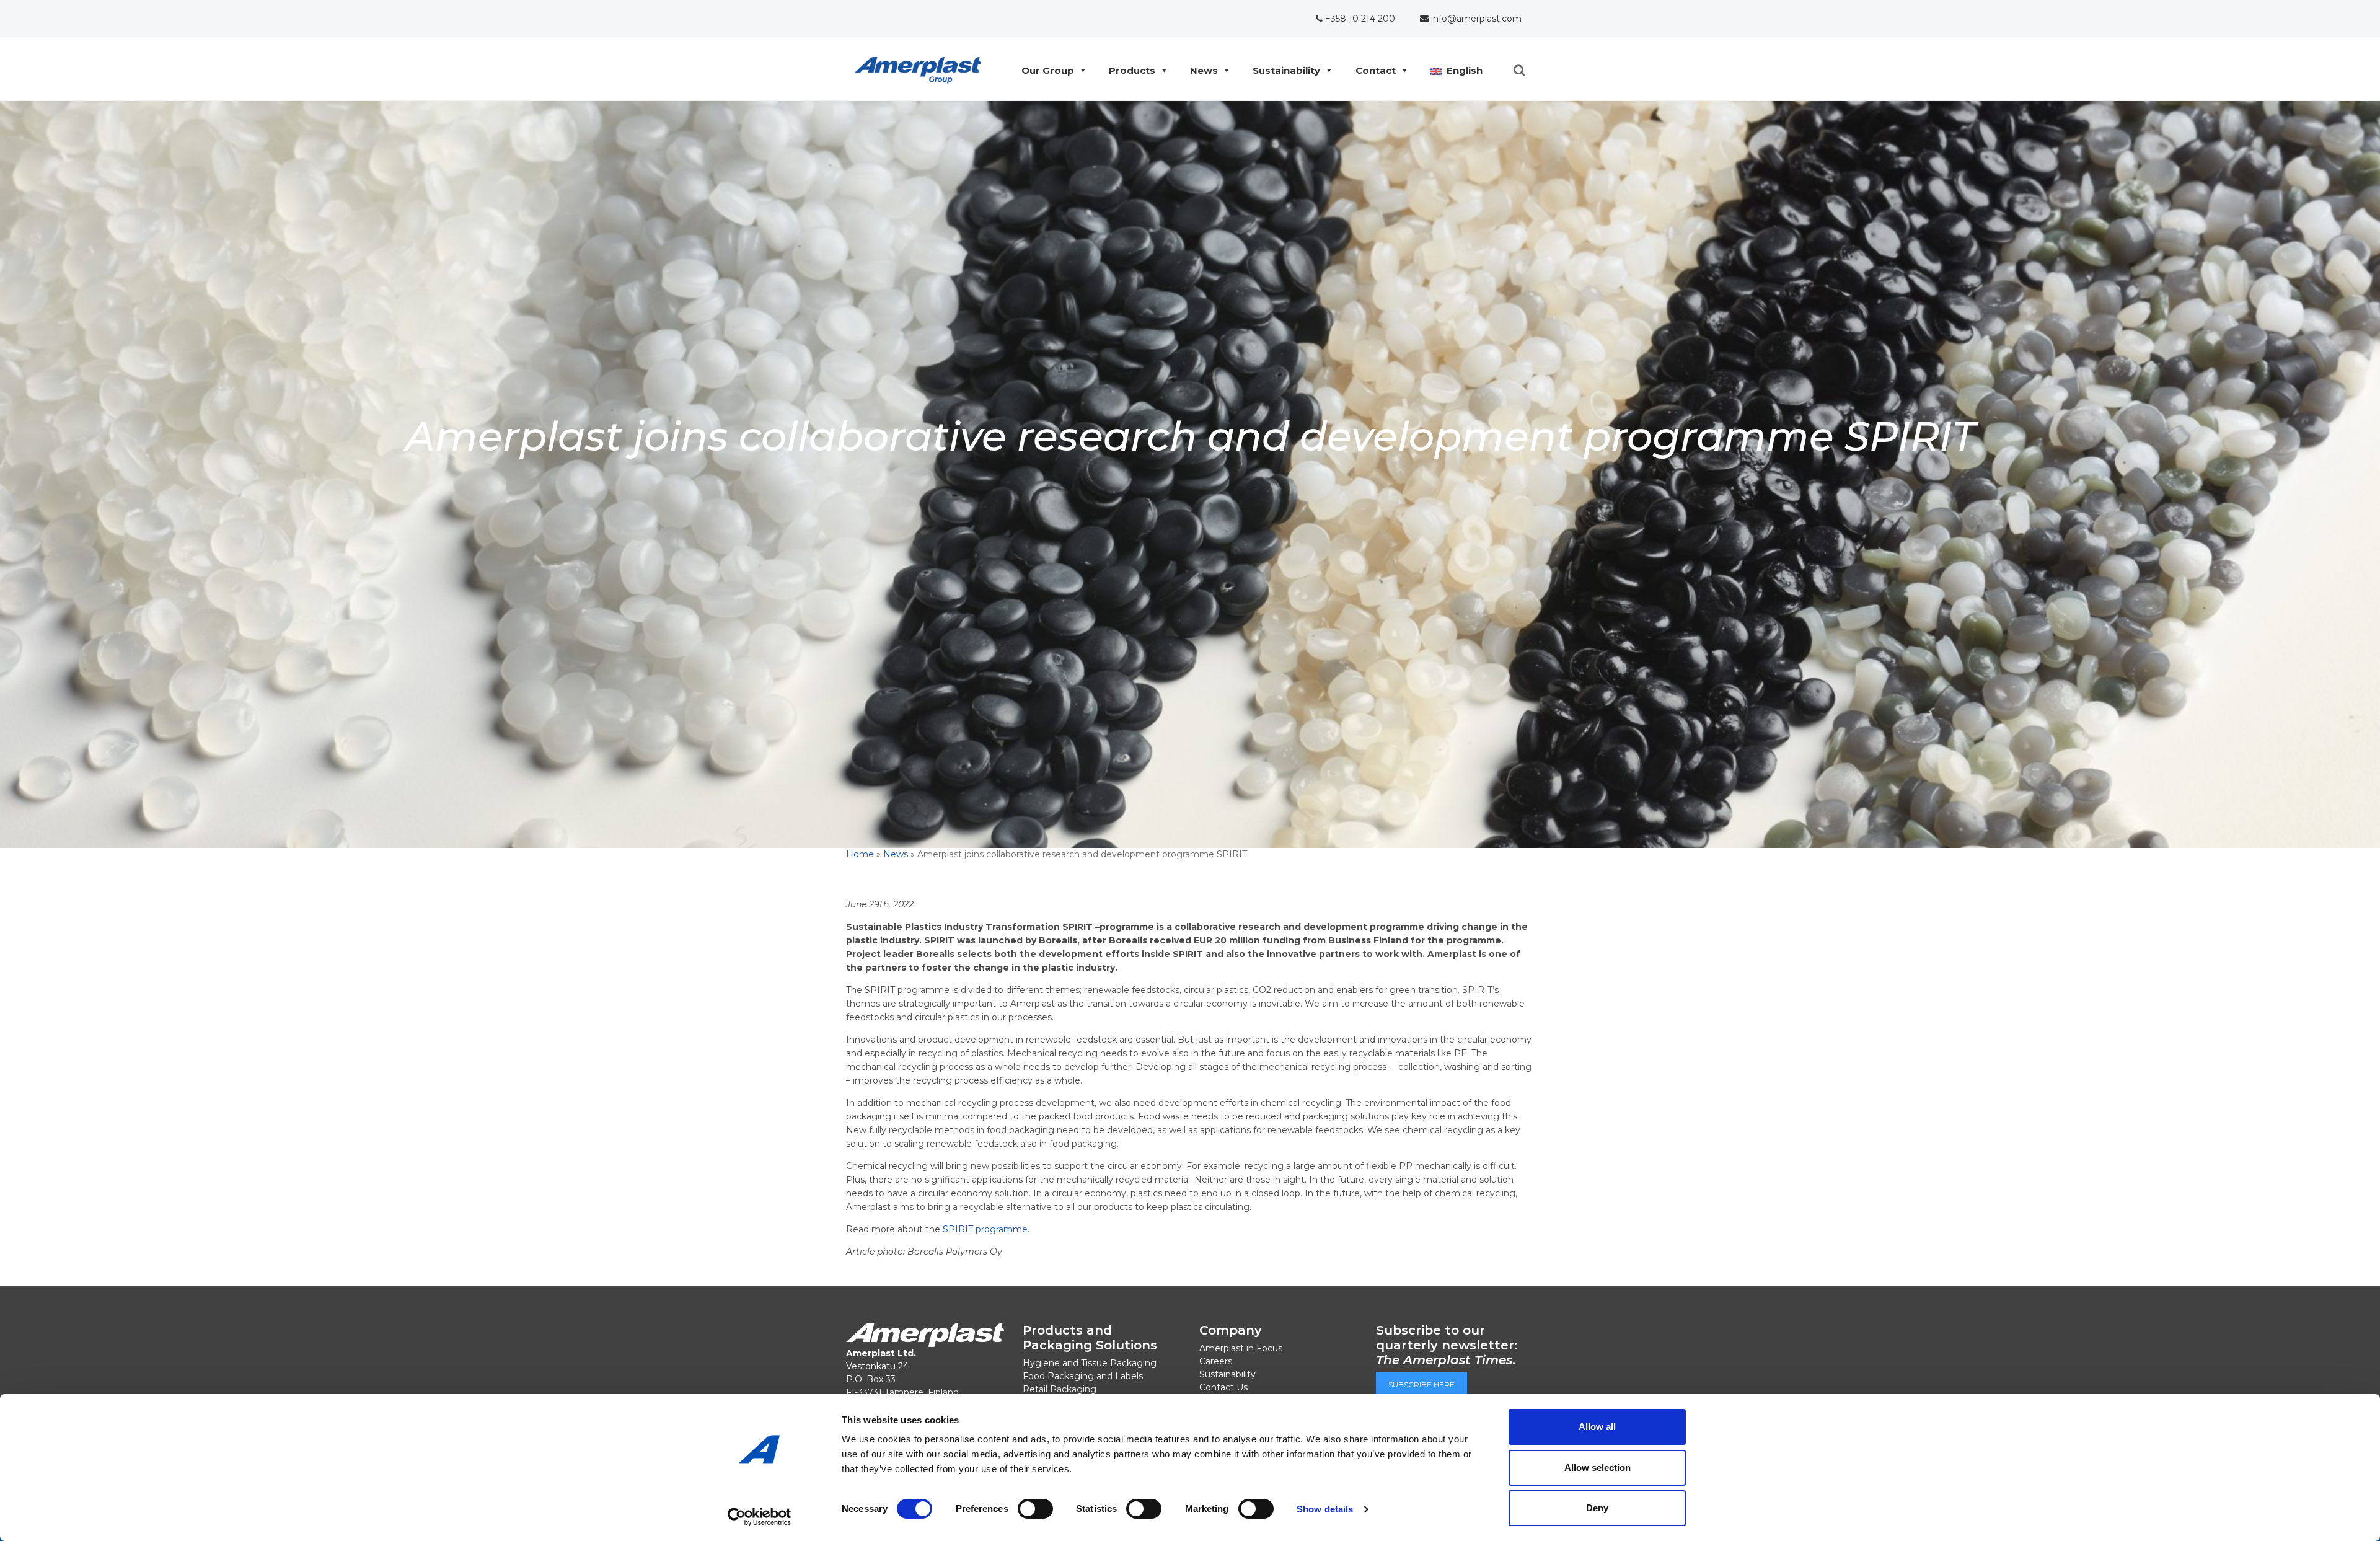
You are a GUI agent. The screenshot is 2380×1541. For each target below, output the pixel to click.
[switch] (1035, 1509)
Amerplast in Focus (1241, 1348)
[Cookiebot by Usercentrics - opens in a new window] (760, 1517)
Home (860, 854)
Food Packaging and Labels (1083, 1376)
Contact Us (1223, 1387)
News (1204, 70)
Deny (1597, 1508)
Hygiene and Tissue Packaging (1090, 1363)
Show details (1325, 1509)
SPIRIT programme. (986, 1229)
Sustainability (1286, 70)
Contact (1376, 70)
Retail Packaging (1060, 1389)
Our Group (1048, 70)
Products (1132, 70)
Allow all (1597, 1427)
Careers (1216, 1361)
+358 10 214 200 (1359, 19)
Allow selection (1598, 1468)
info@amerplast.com (1475, 19)
